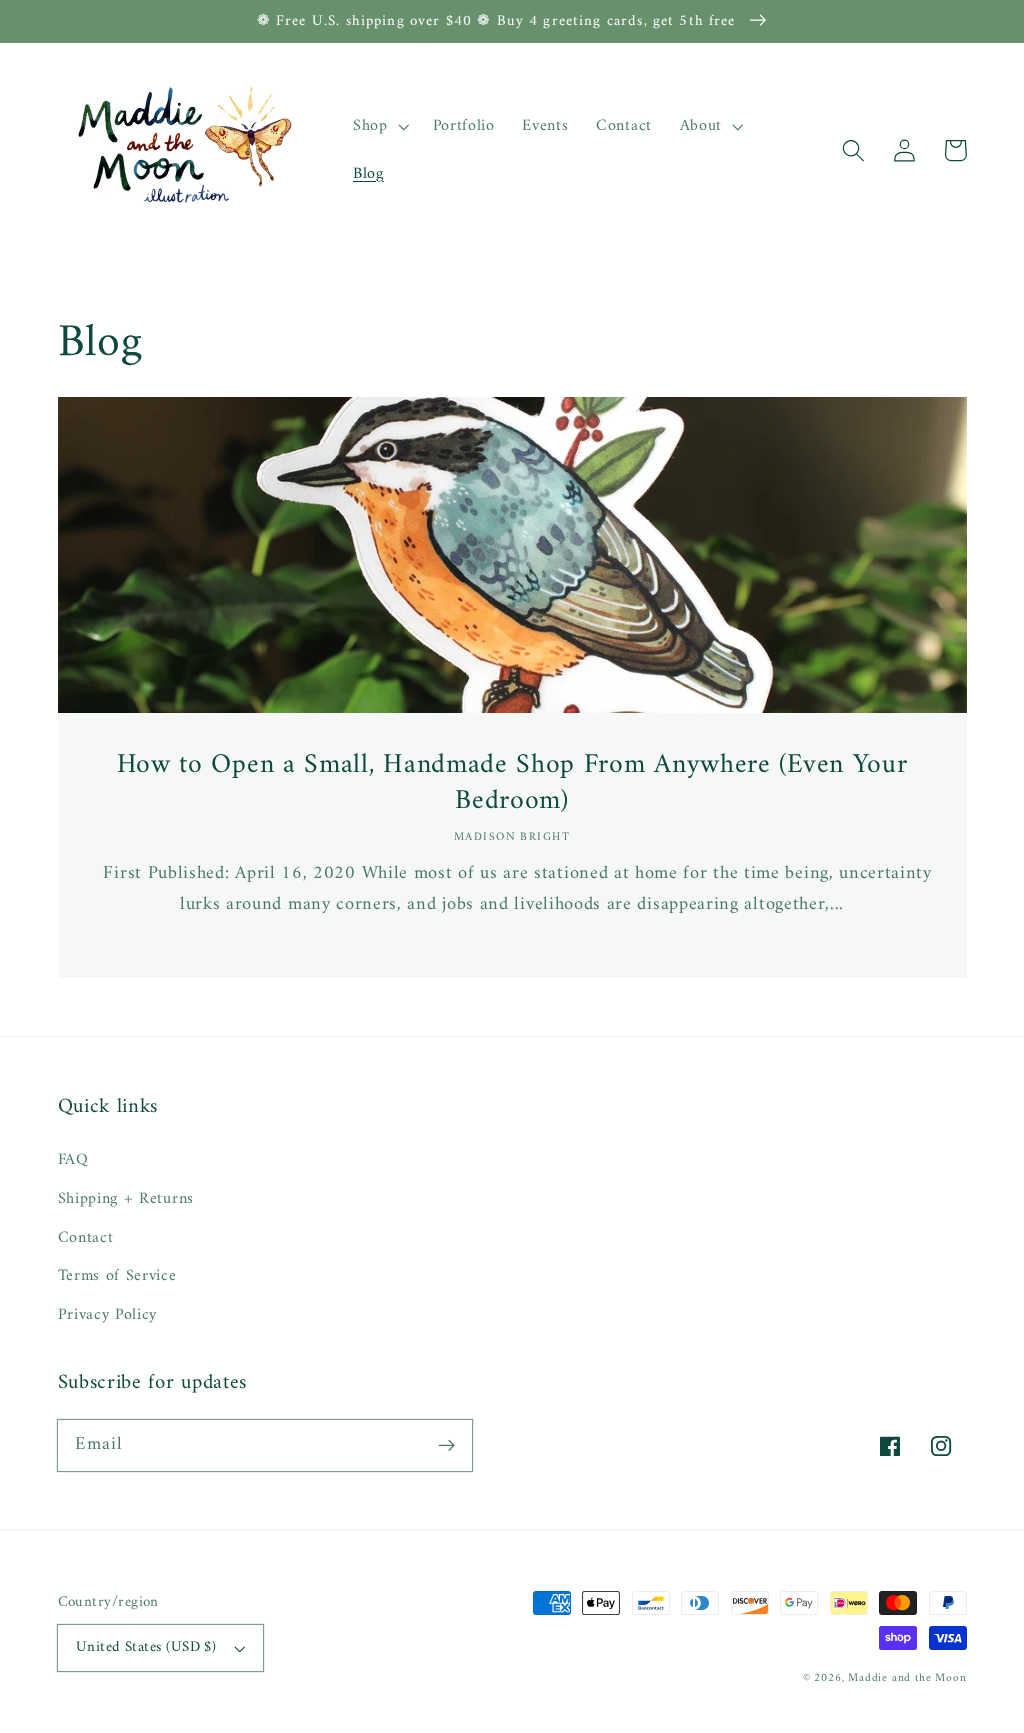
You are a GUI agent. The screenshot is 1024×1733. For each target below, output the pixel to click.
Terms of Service (117, 1276)
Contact (86, 1238)
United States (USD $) (146, 1647)
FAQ (73, 1160)
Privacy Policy (108, 1315)
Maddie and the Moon (907, 1678)
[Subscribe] (446, 1445)
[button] (854, 150)
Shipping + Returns (126, 1199)
